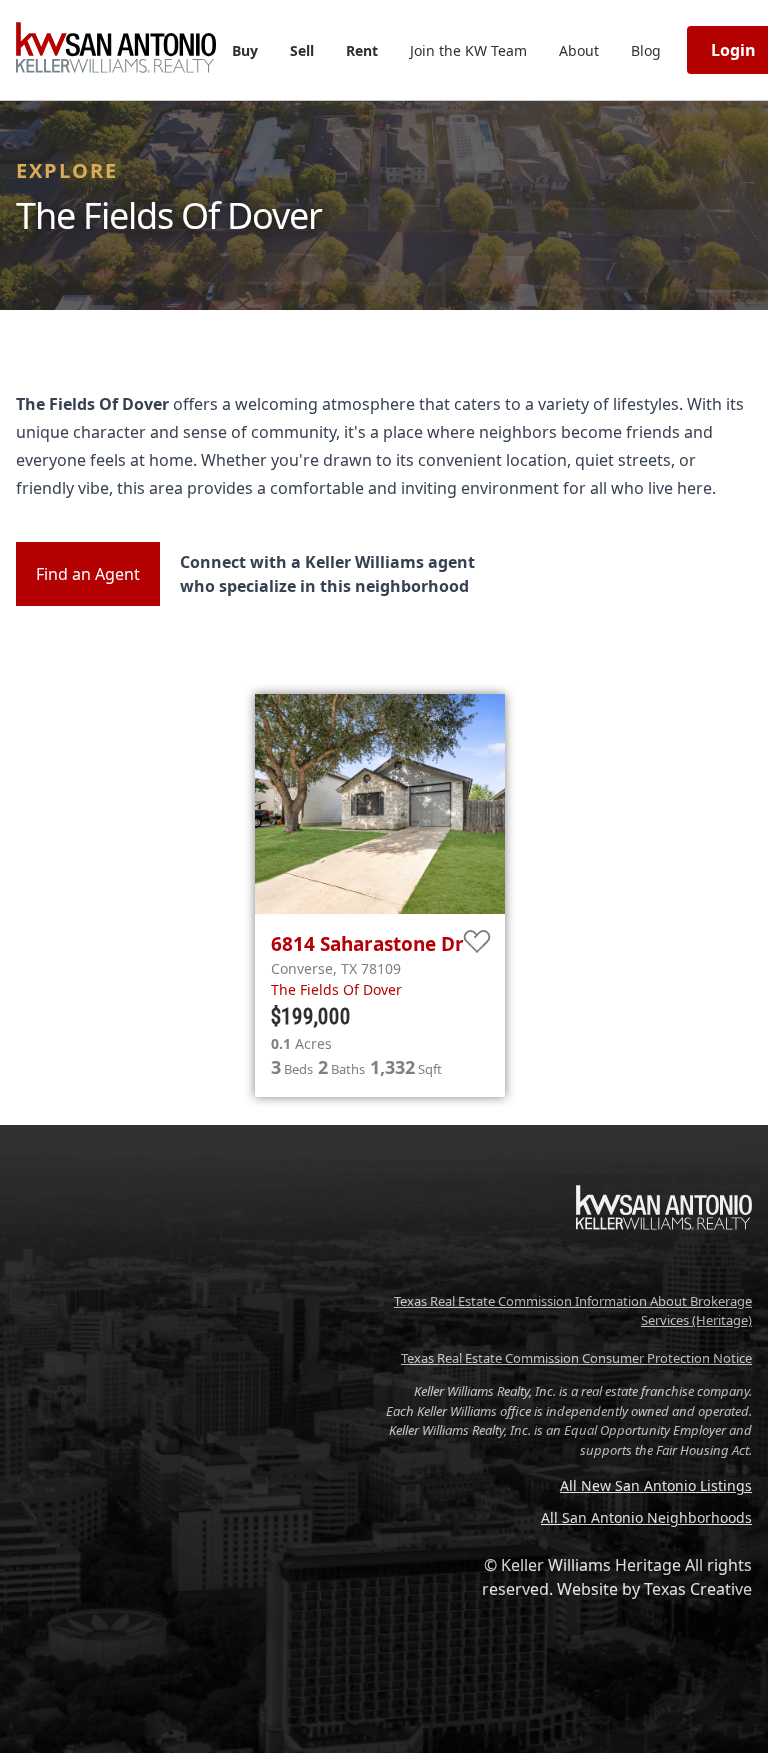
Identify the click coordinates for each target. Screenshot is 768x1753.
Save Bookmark (477, 942)
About (579, 50)
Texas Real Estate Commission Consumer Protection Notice (576, 1358)
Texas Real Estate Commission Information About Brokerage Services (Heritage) (573, 1311)
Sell (302, 50)
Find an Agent (88, 574)
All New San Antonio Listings (656, 1485)
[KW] (664, 1272)
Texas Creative (698, 1589)
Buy (245, 50)
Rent (362, 50)
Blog (646, 50)
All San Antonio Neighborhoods (646, 1517)
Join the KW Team (468, 50)
